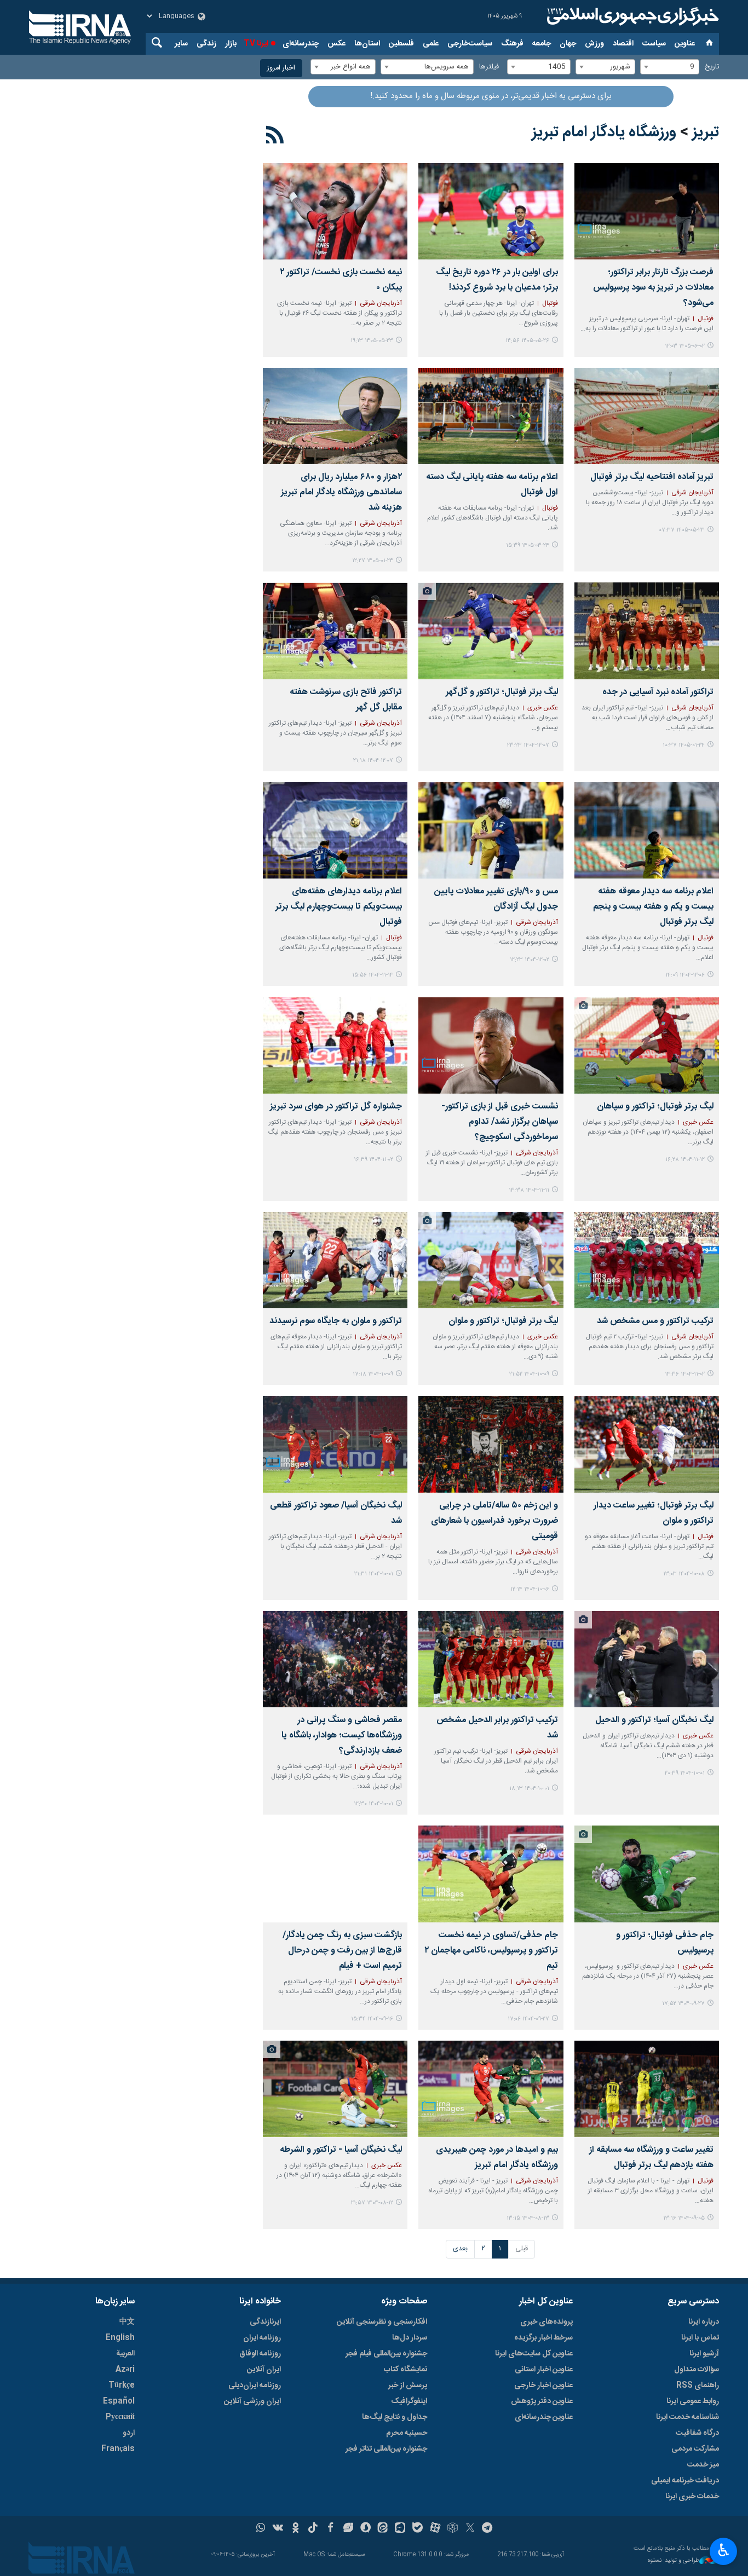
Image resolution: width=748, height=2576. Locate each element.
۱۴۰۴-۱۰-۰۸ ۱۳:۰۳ (684, 1574)
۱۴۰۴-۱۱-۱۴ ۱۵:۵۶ (373, 975)
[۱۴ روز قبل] (491, 211)
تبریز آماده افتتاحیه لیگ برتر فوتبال (652, 477)
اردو (129, 2433)
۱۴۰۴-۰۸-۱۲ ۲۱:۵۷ (372, 2203)
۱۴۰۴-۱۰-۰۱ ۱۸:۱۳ (529, 1789)
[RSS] (275, 137)
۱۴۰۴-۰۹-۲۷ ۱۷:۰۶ (528, 2019)
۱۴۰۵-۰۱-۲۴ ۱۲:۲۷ (373, 561)
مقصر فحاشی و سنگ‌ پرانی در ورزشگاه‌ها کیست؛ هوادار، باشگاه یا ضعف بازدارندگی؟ (342, 1735)
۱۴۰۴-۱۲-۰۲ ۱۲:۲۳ (530, 960)
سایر (181, 44)
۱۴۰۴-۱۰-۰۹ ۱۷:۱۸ (373, 1374)
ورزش (594, 44)
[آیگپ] (400, 2529)
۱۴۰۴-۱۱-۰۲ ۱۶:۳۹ (373, 1160)
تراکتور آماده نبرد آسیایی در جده (658, 692)
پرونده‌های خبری (546, 2322)
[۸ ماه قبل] (491, 1260)
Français (118, 2449)
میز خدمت (703, 2465)
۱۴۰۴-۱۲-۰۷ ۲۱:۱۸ (373, 761)
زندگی (206, 44)
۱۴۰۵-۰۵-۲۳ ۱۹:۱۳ (372, 341)
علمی (431, 44)
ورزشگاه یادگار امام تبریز (604, 132)
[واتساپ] (261, 2529)
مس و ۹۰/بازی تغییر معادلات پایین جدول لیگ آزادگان (496, 899)
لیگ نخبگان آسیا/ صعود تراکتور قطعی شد (336, 1513)
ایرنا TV (256, 44)
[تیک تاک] (313, 2529)
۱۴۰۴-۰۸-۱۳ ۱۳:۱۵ (528, 2218)
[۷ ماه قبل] (491, 1045)
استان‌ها (367, 44)
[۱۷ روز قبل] (335, 211)
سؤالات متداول (697, 2370)
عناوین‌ (685, 44)
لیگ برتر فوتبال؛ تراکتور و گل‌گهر (502, 692)
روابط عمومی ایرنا (693, 2401)
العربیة (125, 2354)
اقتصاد (623, 44)
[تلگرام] (488, 2529)
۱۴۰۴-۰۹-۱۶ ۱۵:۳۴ (372, 2019)
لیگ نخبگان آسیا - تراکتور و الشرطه (341, 2150)
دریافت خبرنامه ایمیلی (685, 2481)
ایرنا (631, 16)
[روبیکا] (453, 2529)
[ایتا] (383, 2529)
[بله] (418, 2529)
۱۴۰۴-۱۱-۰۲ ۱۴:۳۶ (685, 1374)
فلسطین (401, 44)
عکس (336, 44)
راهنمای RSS (698, 2386)
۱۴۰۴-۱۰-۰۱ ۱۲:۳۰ (373, 1804)
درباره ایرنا (704, 2322)
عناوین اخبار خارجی (543, 2386)
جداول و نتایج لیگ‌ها (395, 2417)
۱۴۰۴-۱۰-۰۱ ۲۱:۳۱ (374, 1574)
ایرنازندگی (265, 2322)
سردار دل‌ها (410, 2338)
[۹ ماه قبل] (647, 2089)
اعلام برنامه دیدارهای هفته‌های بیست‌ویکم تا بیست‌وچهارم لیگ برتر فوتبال (339, 907)
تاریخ (712, 67)
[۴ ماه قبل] (335, 416)
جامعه (542, 44)
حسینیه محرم (407, 2433)
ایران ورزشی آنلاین (252, 2401)
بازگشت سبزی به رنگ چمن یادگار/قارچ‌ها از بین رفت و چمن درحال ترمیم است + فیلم (342, 1951)
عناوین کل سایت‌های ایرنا (534, 2354)
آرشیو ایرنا (704, 2354)
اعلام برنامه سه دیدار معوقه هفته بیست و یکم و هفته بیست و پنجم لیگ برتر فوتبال (653, 907)
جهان (568, 44)
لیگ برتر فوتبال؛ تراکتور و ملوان (503, 1321)
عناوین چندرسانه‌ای (544, 2417)
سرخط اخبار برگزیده (543, 2338)
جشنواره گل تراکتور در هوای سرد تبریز (336, 1107)
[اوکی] (295, 2529)
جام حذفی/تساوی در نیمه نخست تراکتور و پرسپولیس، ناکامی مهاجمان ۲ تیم (491, 1951)
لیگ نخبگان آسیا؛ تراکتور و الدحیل (654, 1720)
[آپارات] (435, 2529)
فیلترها (489, 67)
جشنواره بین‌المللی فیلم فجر (386, 2354)
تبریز (706, 132)
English (120, 2338)
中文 (127, 2322)
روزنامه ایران (262, 2338)
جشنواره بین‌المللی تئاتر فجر (386, 2449)
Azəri (125, 2370)
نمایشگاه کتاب (405, 2370)
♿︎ (724, 2550)
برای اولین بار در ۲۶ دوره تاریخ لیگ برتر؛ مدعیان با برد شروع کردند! (497, 280)
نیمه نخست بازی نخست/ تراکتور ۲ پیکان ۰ (341, 280)
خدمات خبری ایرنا (692, 2497)
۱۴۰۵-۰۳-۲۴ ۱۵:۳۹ (528, 545)
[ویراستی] (348, 2529)
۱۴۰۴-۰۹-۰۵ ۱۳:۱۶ (684, 2218)
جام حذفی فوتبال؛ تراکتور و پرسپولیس (665, 1943)
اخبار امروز (281, 68)
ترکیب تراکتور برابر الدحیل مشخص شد (497, 1728)
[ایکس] (470, 2529)
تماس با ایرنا (700, 2338)
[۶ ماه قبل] (491, 631)
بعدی (460, 2249)
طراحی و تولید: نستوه (674, 2561)
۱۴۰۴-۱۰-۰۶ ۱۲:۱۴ (530, 1589)
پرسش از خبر (408, 2386)
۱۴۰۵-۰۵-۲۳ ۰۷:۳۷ (682, 530)
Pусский (120, 2417)
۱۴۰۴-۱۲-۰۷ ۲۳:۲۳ (528, 745)
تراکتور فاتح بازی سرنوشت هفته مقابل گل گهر (346, 700)
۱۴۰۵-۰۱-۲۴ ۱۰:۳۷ (684, 745)
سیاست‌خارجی (470, 44)
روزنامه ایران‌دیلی (255, 2386)
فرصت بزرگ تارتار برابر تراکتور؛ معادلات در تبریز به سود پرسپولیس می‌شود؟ (653, 288)
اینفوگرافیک (409, 2401)
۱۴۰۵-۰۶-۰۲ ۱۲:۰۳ (685, 346)
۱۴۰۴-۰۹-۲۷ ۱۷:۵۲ (683, 2004)
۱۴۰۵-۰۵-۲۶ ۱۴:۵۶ (527, 341)
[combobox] (670, 67)
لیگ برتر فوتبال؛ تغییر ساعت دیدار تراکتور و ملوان (654, 1513)
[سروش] (366, 2529)
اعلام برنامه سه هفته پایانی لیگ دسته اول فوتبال (492, 485)
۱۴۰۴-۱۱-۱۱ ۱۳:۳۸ (529, 1190)
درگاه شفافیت (697, 2433)
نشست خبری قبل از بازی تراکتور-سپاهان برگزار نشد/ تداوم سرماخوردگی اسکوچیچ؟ (499, 1122)
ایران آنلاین (264, 2370)
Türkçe (122, 2386)
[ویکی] (278, 2529)
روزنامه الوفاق (260, 2354)
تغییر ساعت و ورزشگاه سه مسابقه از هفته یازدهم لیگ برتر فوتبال (651, 2158)
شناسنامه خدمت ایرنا (687, 2417)
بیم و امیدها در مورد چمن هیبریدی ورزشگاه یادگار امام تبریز (497, 2158)
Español (119, 2401)
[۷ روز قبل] (647, 211)
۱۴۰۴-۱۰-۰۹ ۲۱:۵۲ (529, 1374)
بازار (231, 44)
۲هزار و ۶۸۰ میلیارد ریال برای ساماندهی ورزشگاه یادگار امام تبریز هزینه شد (341, 492)
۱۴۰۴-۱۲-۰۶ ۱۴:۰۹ (685, 975)
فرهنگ (512, 44)
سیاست (654, 44)
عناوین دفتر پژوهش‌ (542, 2401)
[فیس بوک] (330, 2529)
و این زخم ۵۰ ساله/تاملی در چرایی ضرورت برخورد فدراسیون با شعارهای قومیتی (494, 1521)
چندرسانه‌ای (301, 44)
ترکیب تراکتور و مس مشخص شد (655, 1321)
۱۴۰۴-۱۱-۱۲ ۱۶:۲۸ (685, 1160)
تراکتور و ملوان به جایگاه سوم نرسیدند (336, 1321)
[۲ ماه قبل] (491, 416)
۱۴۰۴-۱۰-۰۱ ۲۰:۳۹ (685, 1773)
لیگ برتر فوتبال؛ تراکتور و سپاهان (655, 1107)
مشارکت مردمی (695, 2449)
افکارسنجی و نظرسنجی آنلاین (382, 2322)
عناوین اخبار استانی (544, 2370)
